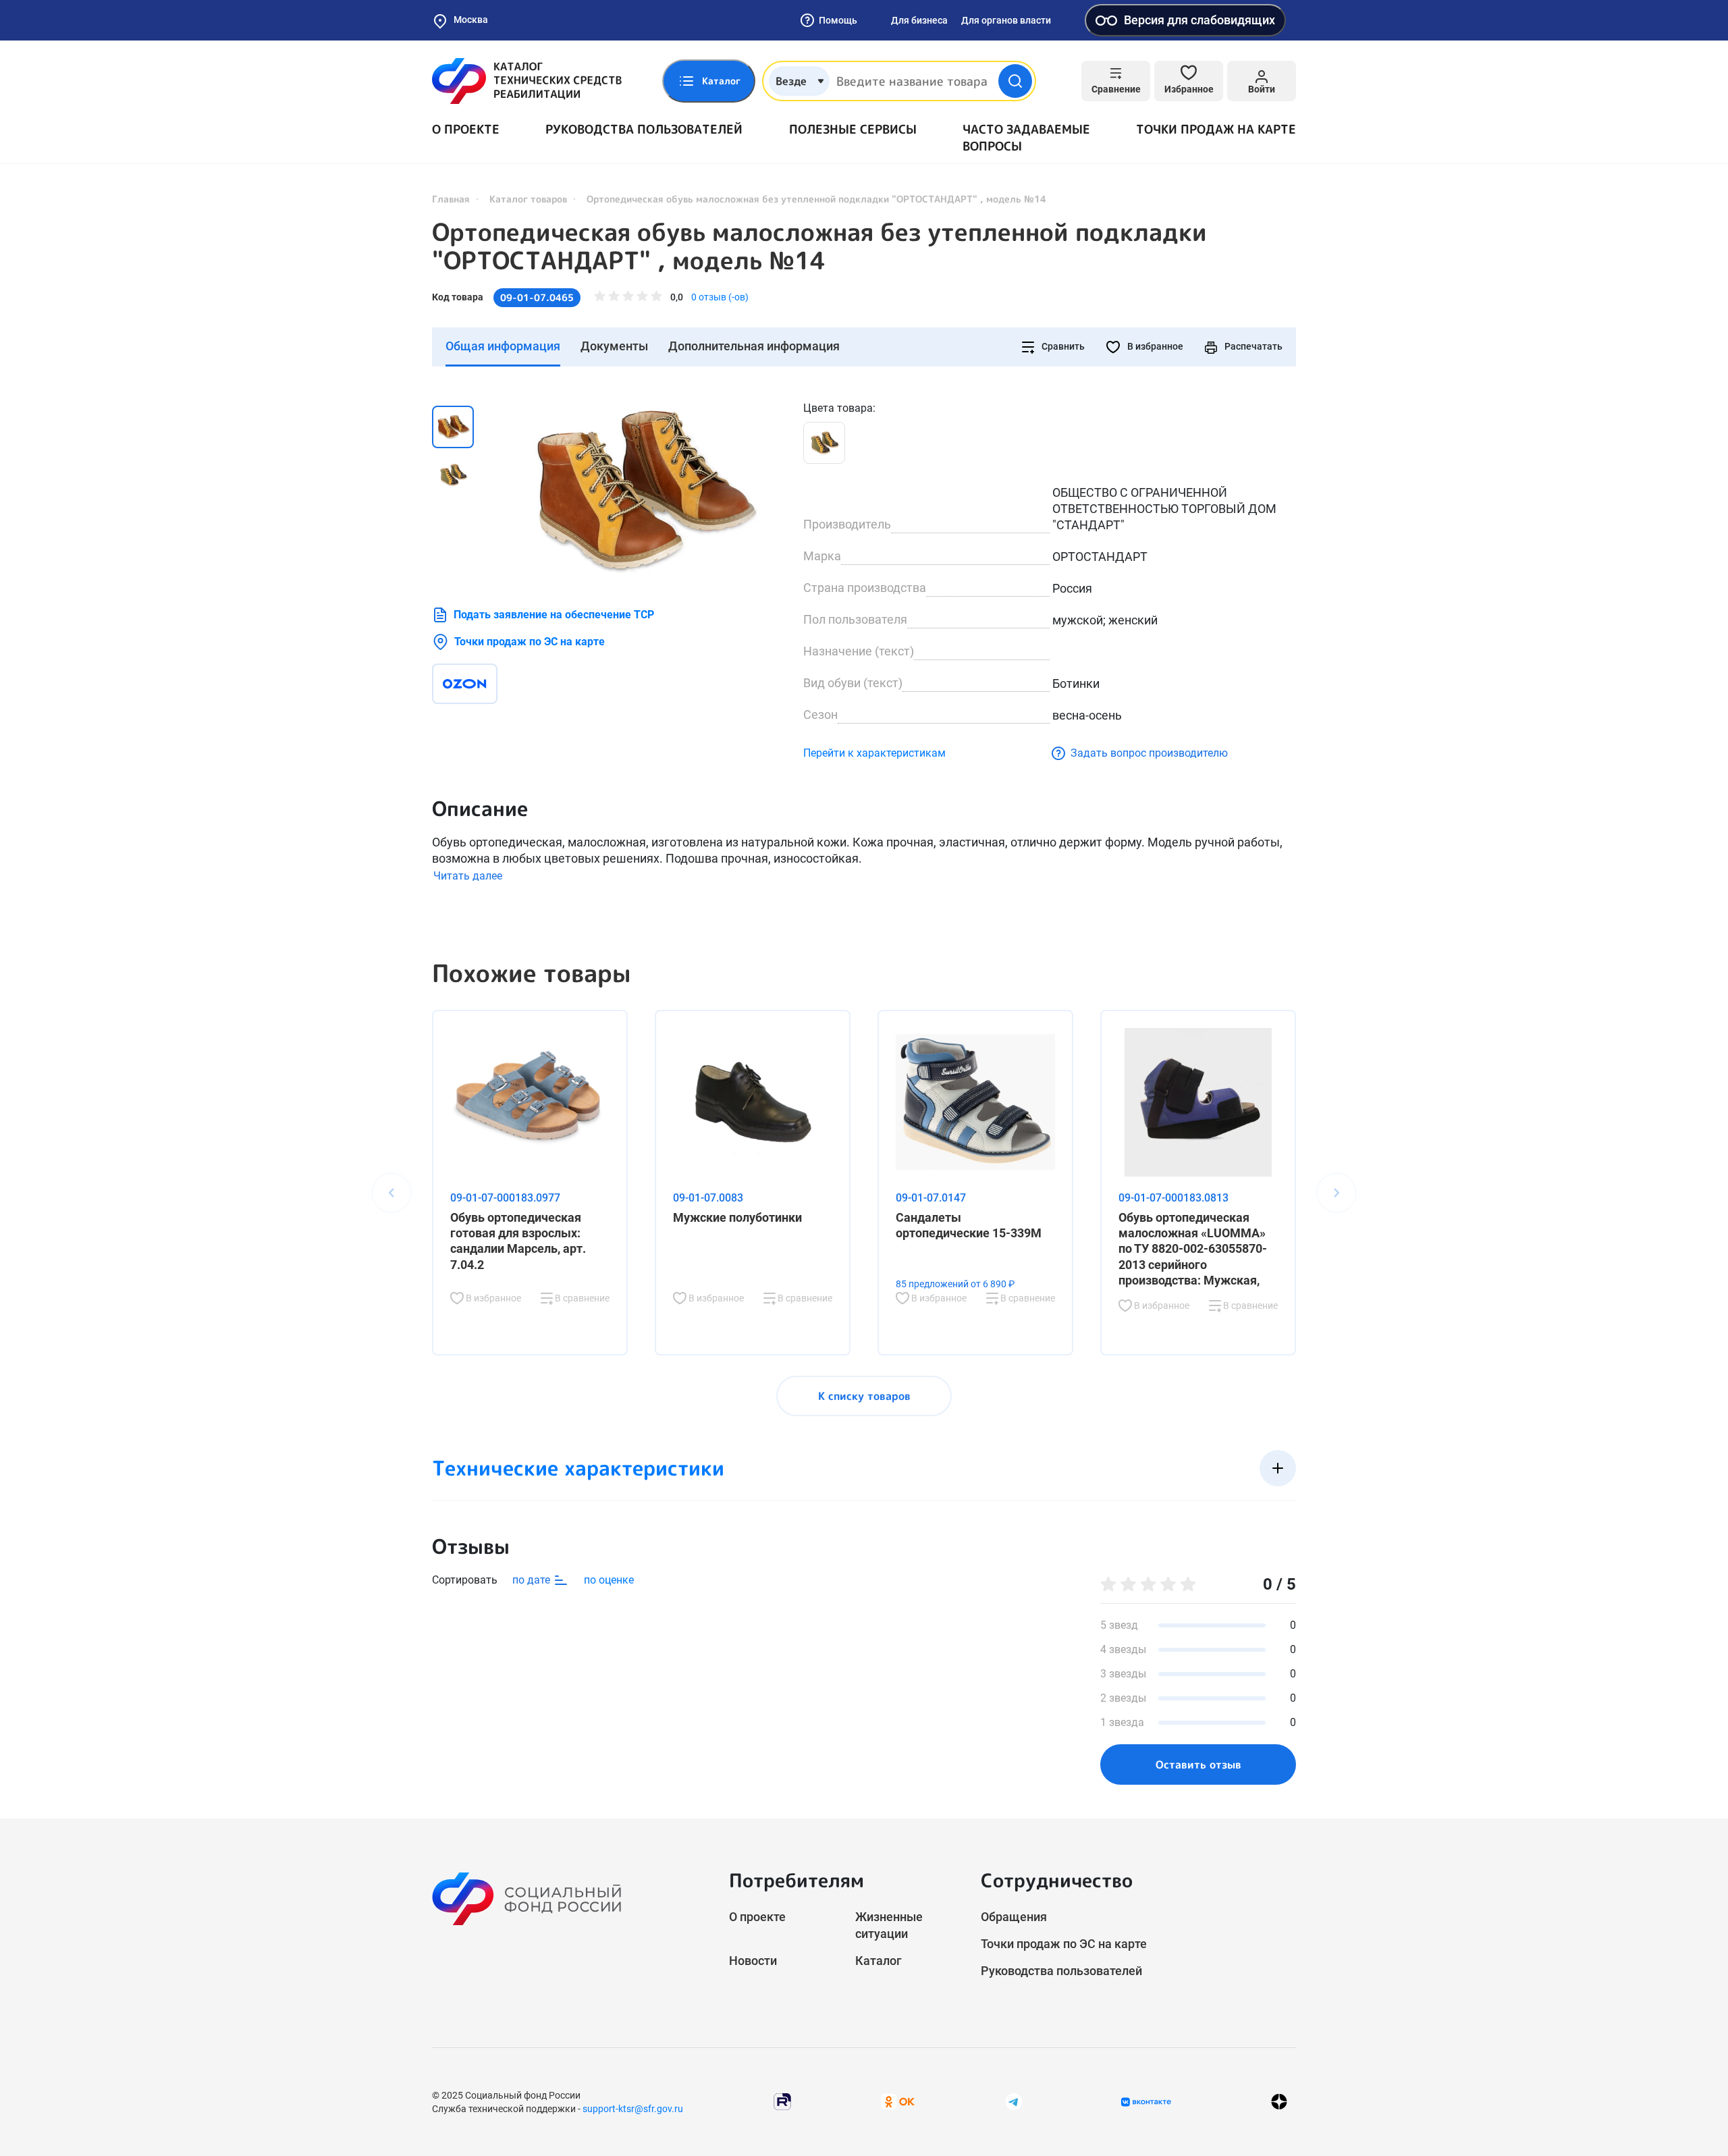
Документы (614, 346)
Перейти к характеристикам (874, 753)
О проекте (466, 129)
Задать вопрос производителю (1149, 753)
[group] (641, 490)
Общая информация (503, 346)
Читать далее (468, 876)
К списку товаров (864, 1396)
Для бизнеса (919, 20)
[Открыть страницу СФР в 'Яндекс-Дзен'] (1279, 2102)
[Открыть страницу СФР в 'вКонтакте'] (1146, 2102)
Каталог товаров (528, 199)
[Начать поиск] (1015, 81)
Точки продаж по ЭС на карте (530, 642)
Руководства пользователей (644, 129)
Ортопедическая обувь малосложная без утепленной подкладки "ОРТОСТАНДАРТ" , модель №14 (819, 246)
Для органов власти (1006, 20)
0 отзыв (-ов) (720, 297)
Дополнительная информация (754, 346)
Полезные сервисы (853, 129)
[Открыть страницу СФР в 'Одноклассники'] (898, 2101)
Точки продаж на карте (1216, 129)
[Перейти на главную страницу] (527, 81)
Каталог (879, 1961)
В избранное (1154, 346)
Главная (451, 199)
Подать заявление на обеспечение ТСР (554, 615)
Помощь (838, 20)
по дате (533, 1580)
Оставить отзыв (1198, 1764)
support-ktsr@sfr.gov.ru (633, 2109)
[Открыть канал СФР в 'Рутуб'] (782, 2101)
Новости (753, 1961)
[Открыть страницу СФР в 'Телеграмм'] (1014, 2101)
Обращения (1014, 1917)
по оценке (609, 1580)
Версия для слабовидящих (1199, 20)
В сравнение (581, 1298)
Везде (791, 81)
